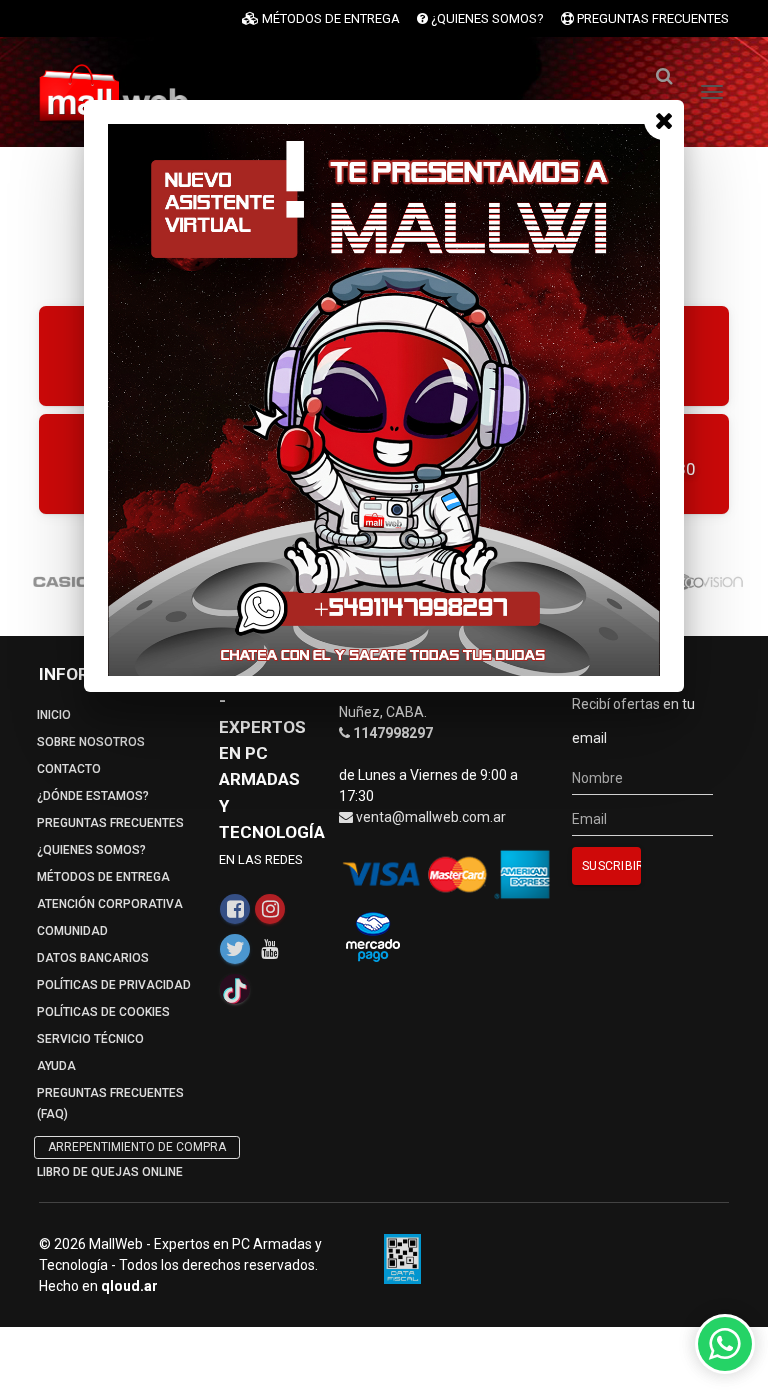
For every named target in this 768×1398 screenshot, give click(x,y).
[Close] (664, 120)
